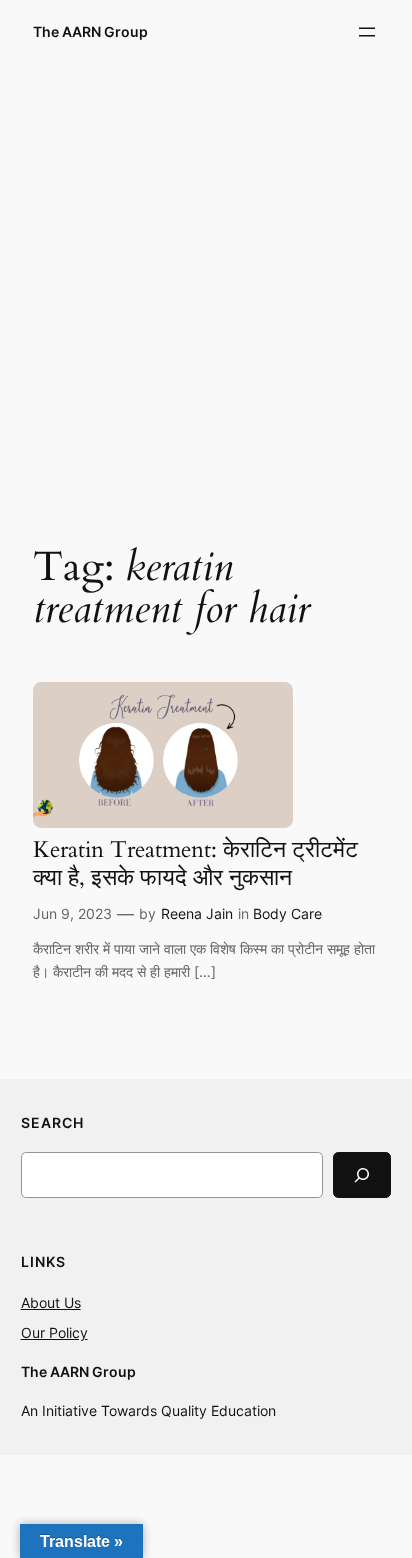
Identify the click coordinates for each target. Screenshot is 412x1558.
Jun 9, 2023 (72, 913)
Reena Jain (197, 913)
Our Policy (54, 1332)
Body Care (287, 913)
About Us (51, 1302)
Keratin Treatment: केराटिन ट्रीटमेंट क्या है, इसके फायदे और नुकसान (195, 863)
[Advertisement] (206, 289)
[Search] (362, 1174)
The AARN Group (90, 31)
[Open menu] (367, 32)
